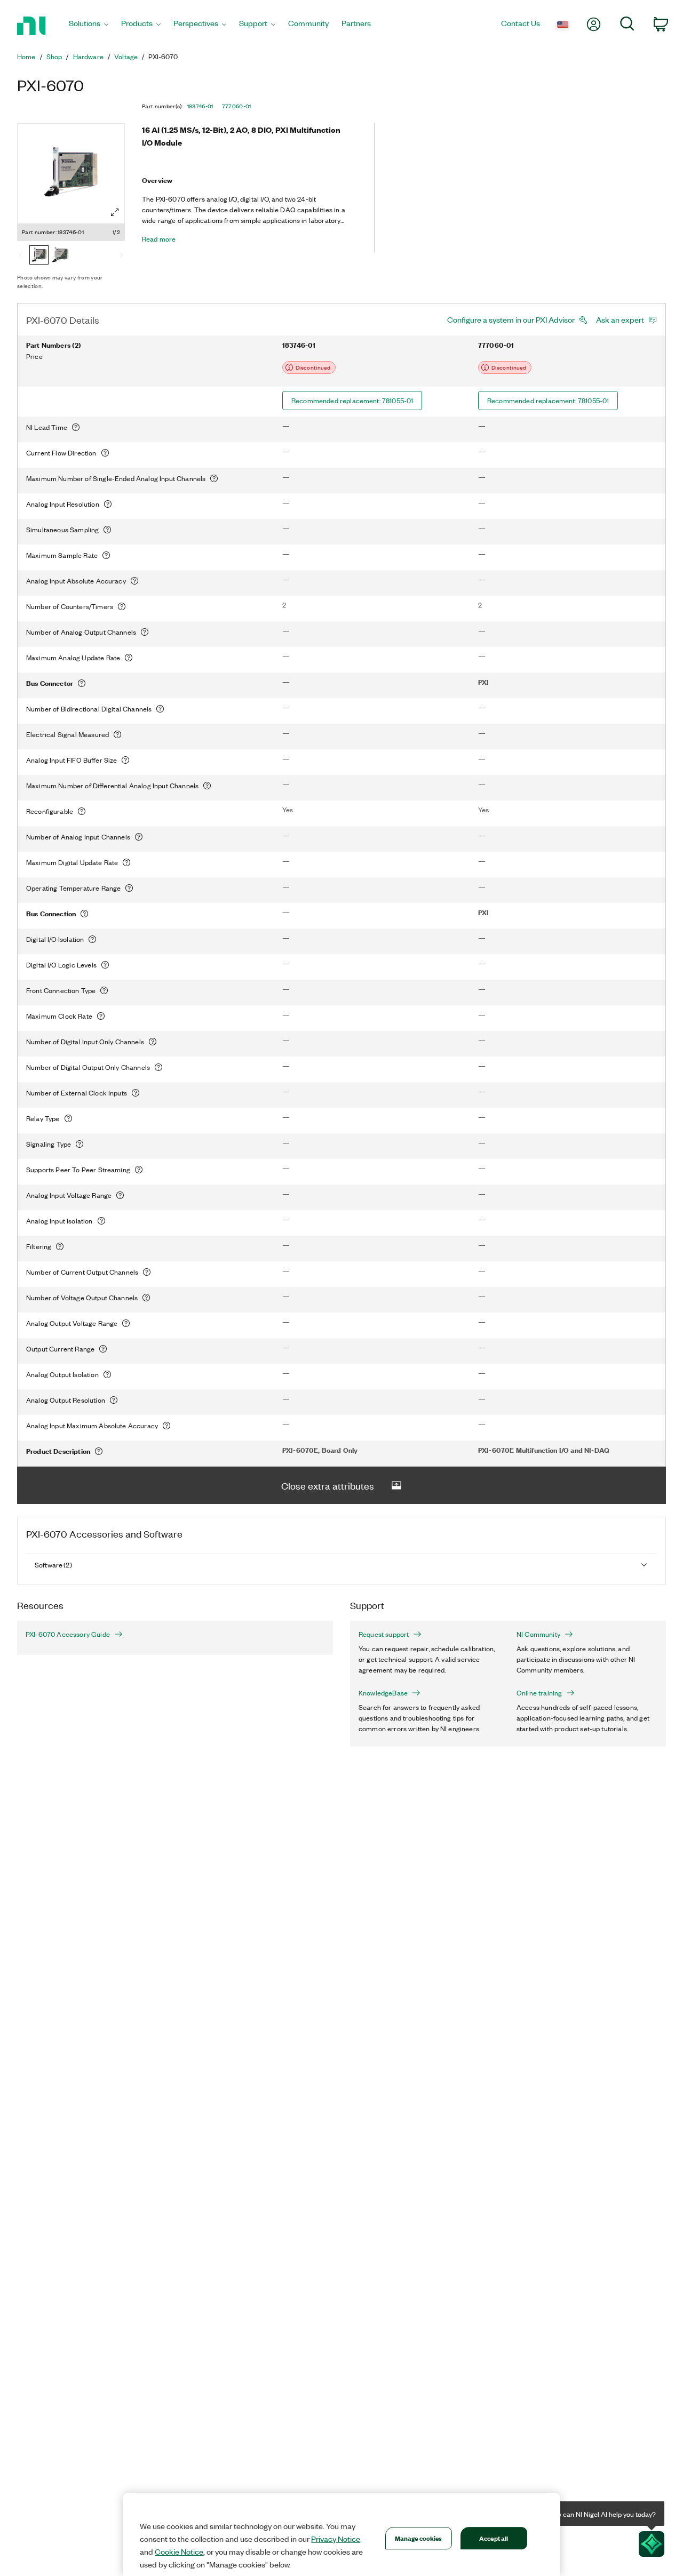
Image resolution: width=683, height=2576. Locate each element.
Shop (54, 57)
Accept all (494, 2538)
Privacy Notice (336, 2539)
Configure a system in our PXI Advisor (511, 319)
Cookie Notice (179, 2551)
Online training (539, 1693)
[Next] (121, 256)
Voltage (126, 57)
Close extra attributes (328, 1485)
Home (26, 57)
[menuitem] (89, 26)
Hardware (88, 57)
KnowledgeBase (383, 1693)
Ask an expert (620, 319)
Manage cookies (419, 2538)
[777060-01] (60, 256)
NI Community (538, 1634)
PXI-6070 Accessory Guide (68, 1634)
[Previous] (21, 256)
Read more (159, 239)
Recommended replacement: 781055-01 (352, 400)
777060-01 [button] (237, 106)
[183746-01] (39, 256)
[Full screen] (115, 212)
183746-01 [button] (200, 106)
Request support (384, 1634)
